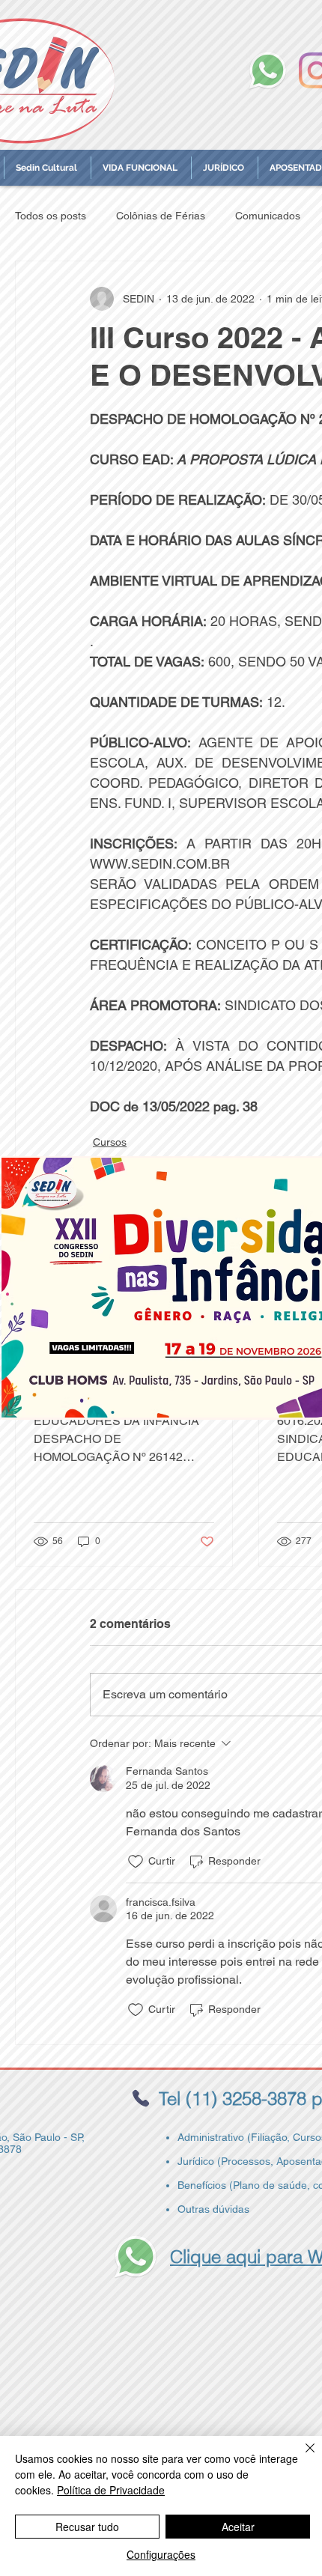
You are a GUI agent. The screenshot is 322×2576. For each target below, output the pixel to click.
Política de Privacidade (111, 2490)
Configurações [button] (161, 2554)
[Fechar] (301, 2457)
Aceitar (238, 2527)
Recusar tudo (87, 2527)
